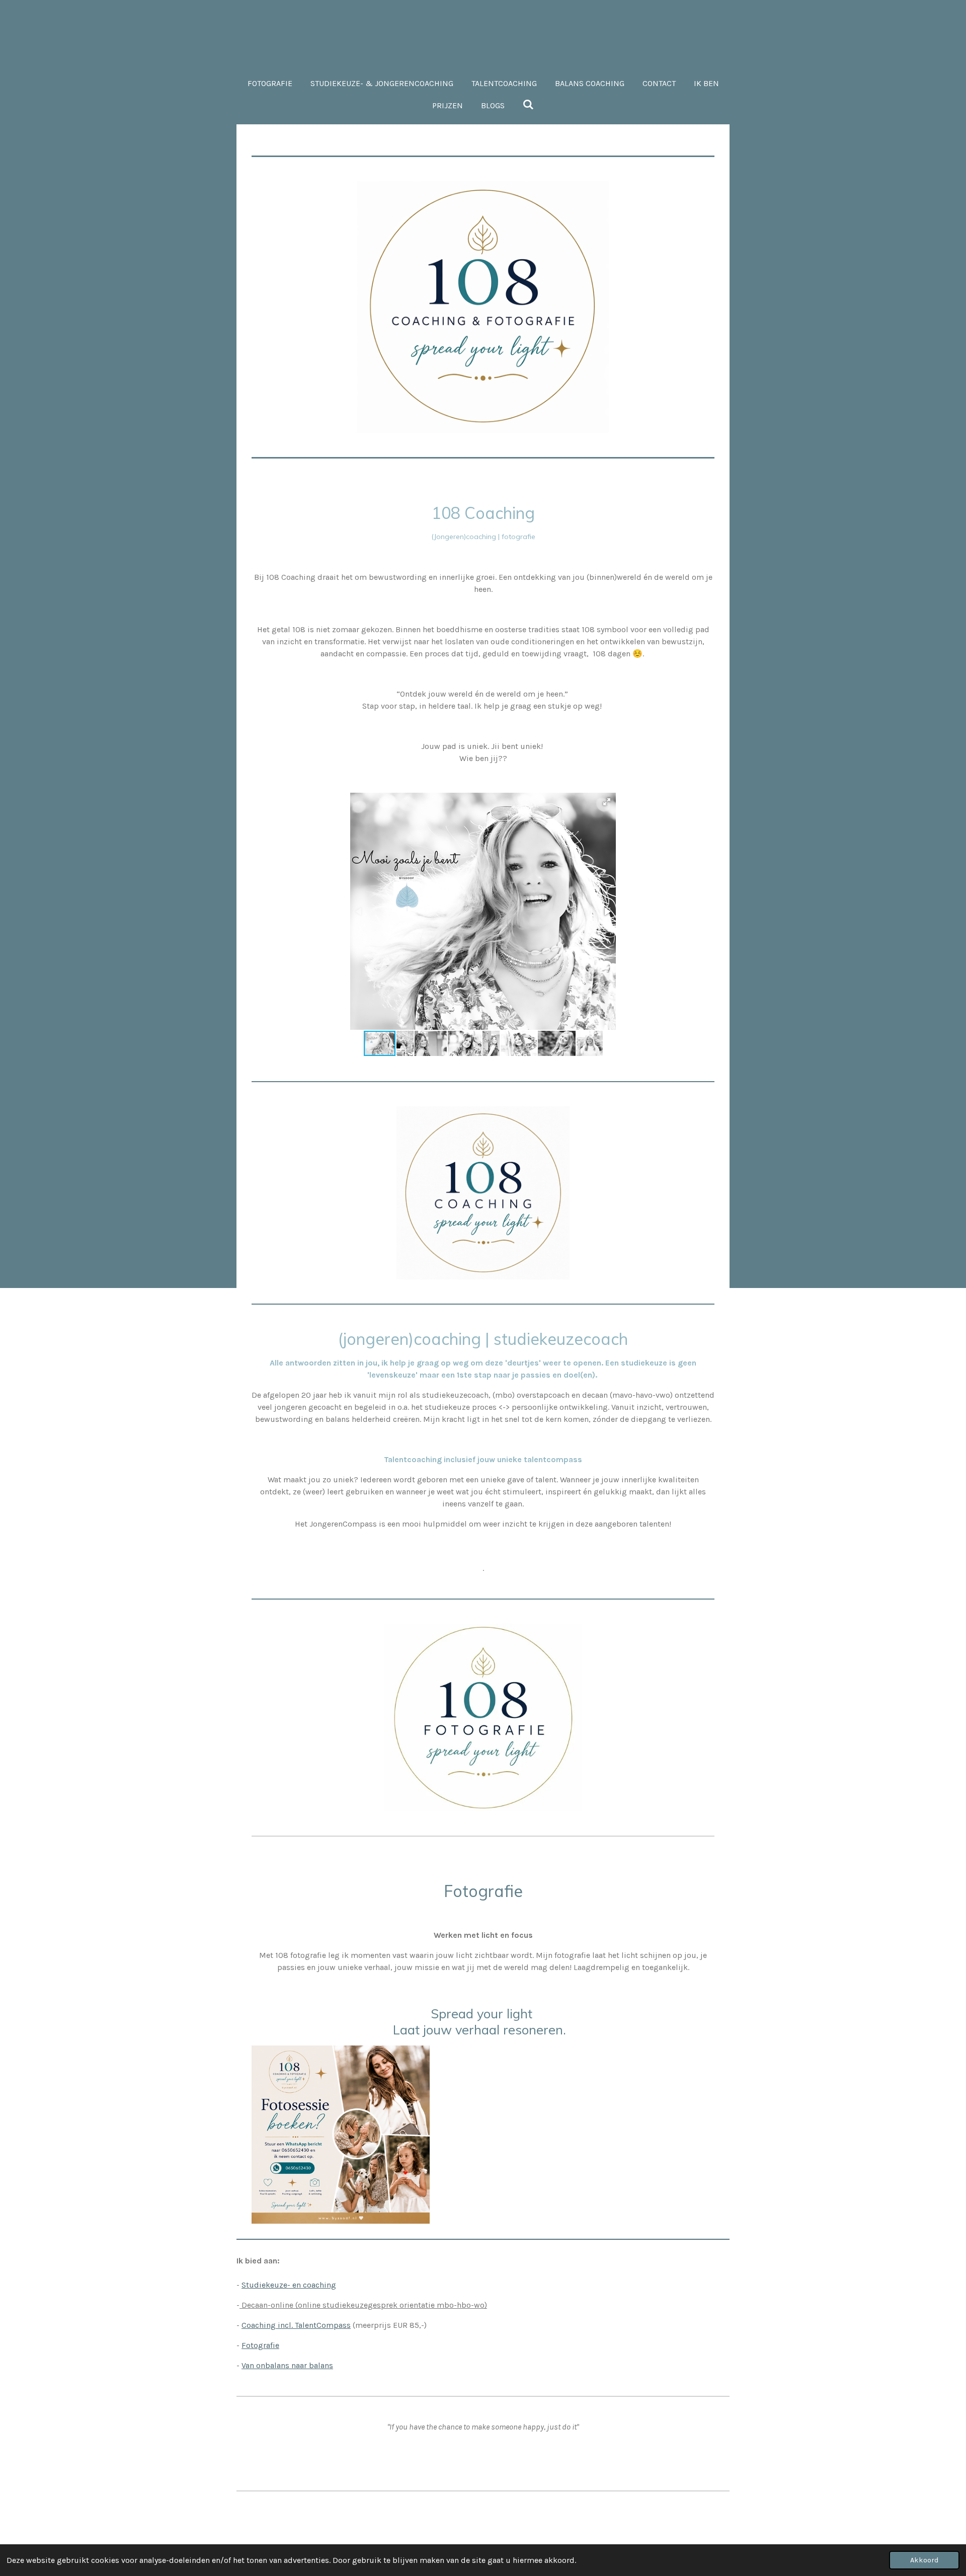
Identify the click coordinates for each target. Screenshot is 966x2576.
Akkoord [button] (924, 2560)
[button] (607, 802)
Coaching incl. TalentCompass (296, 2325)
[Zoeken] (528, 104)
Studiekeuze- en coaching (289, 2285)
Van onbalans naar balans (287, 2365)
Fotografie (260, 2345)
